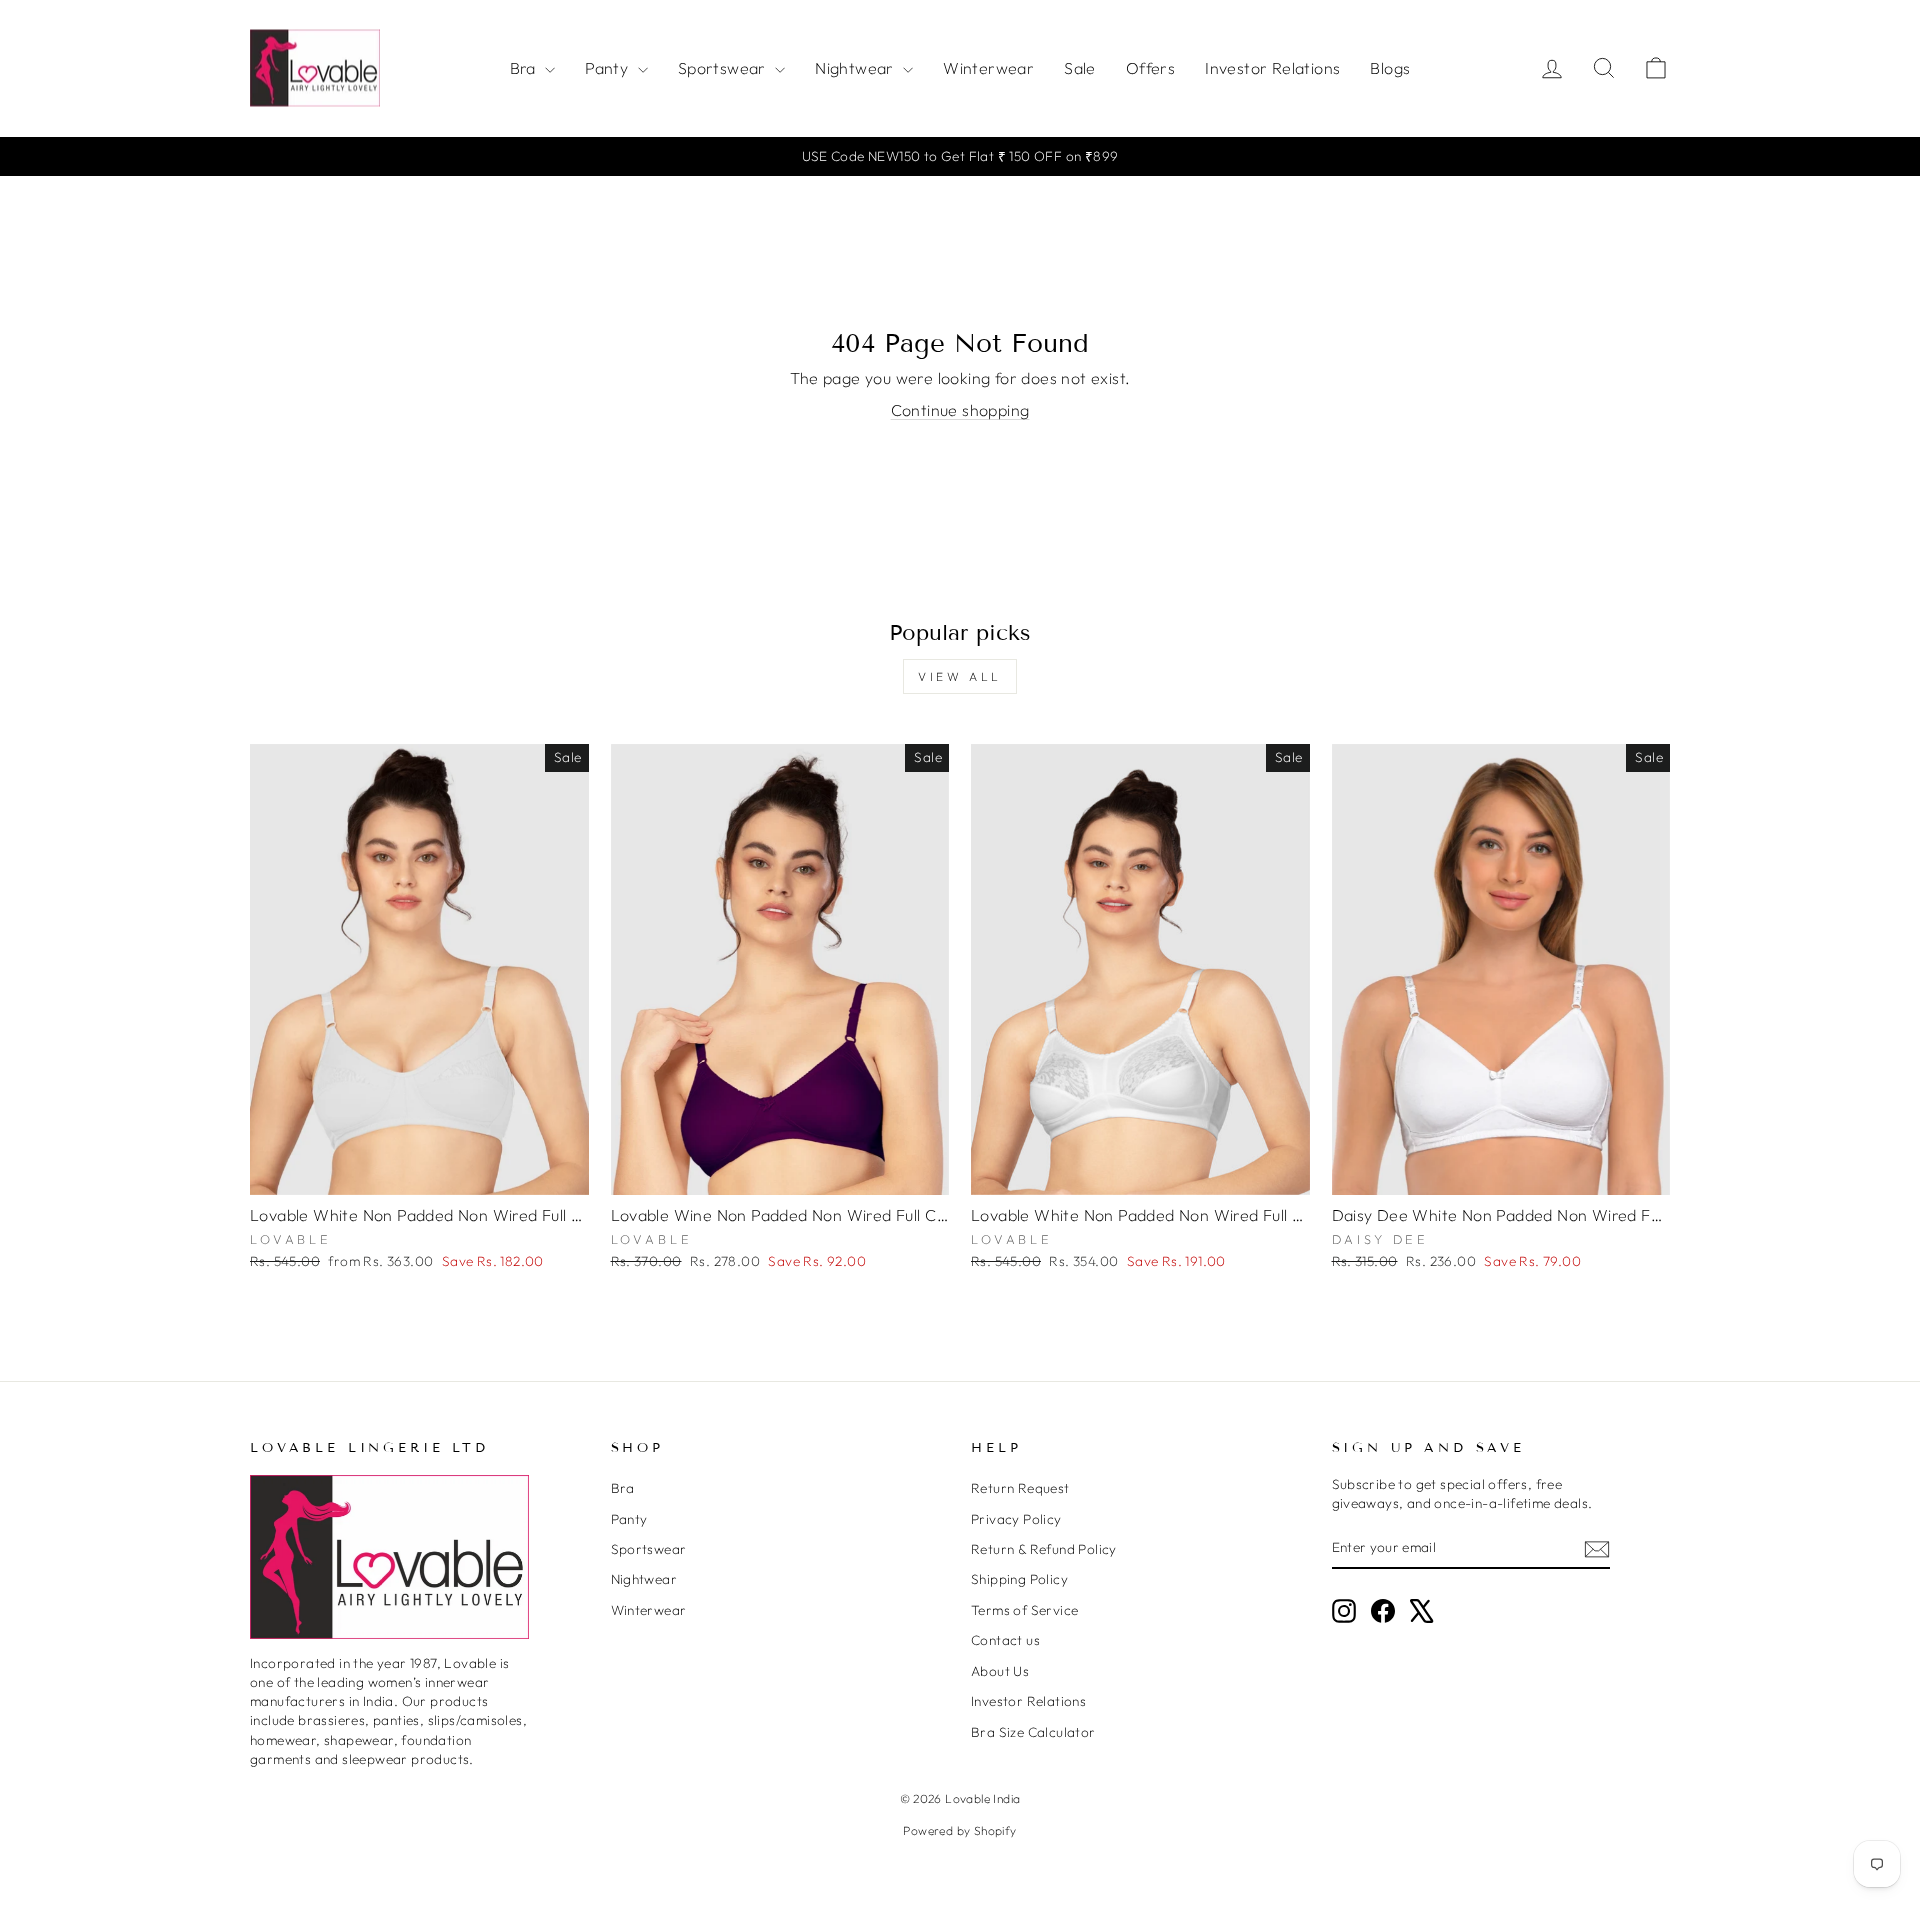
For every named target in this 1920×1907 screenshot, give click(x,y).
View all (960, 676)
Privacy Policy (1016, 1519)
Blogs (1390, 68)
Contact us (1005, 1640)
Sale (1080, 68)
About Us (1000, 1671)
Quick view (419, 1172)
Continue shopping (960, 410)
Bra (525, 68)
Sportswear (724, 68)
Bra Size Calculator (1033, 1732)
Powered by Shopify (959, 1830)
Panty (608, 68)
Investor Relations (1272, 68)
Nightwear (856, 68)
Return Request (1020, 1488)
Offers (1150, 68)
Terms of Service (1024, 1610)
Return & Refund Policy (1044, 1549)
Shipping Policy (1019, 1579)
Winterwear (988, 68)
